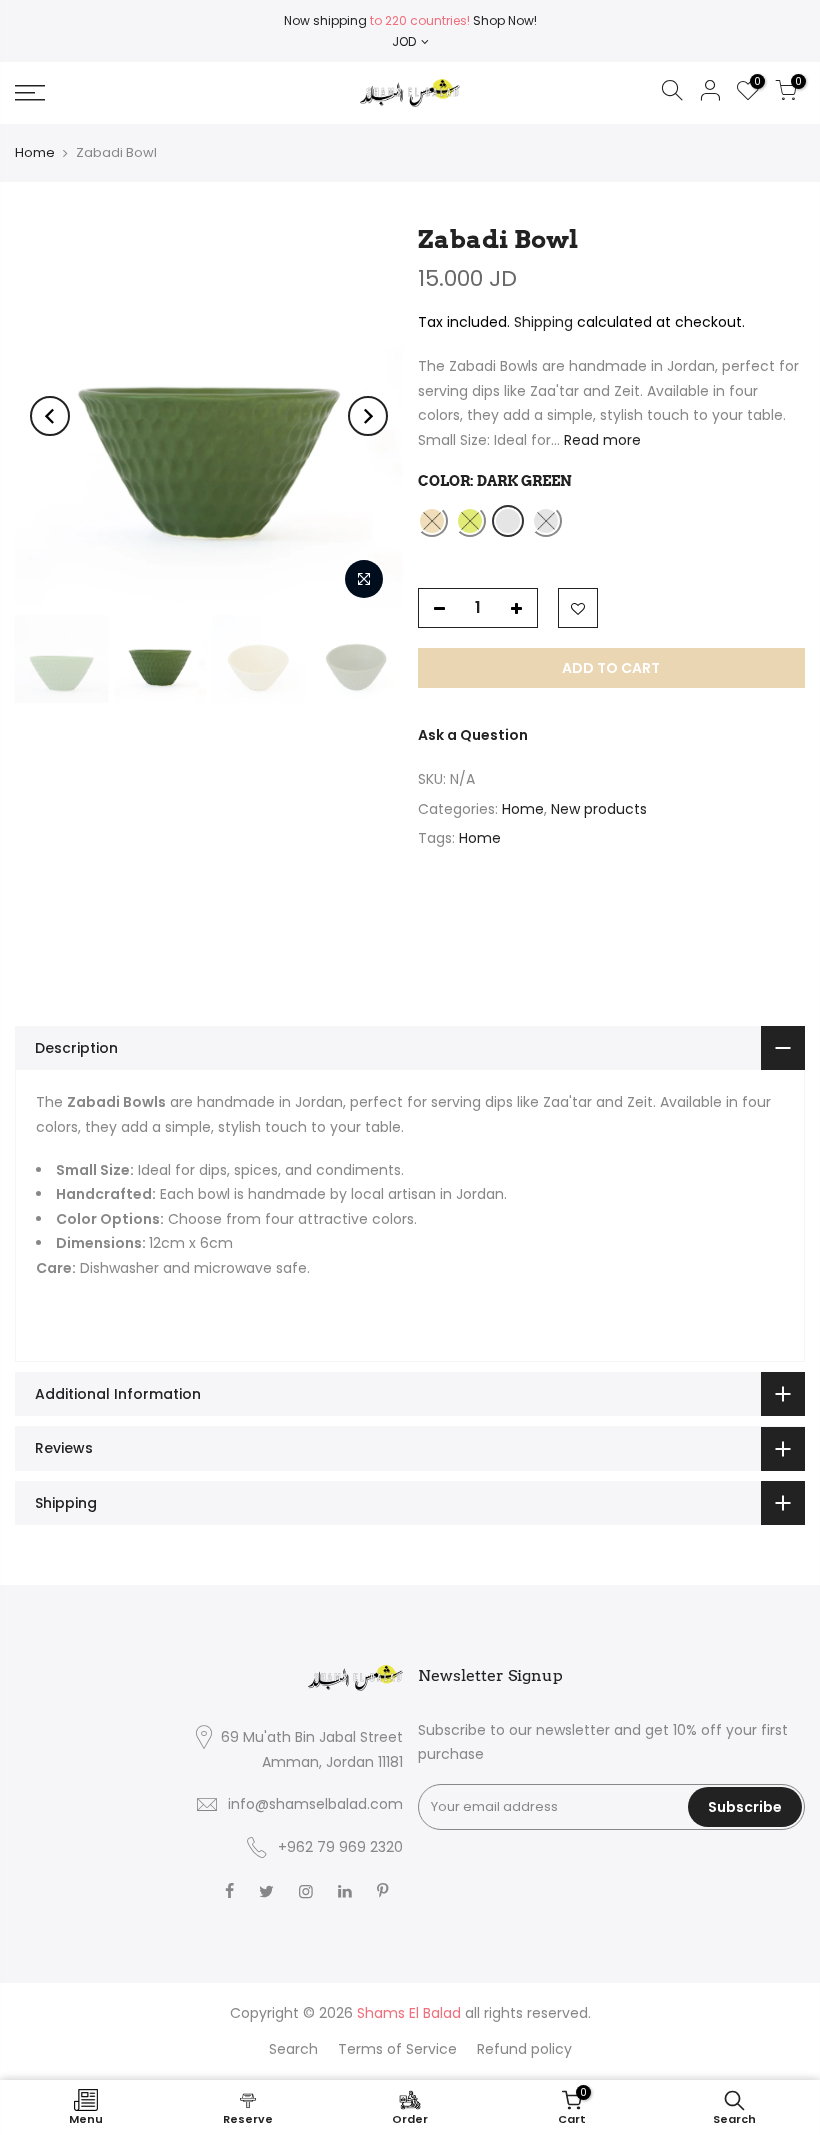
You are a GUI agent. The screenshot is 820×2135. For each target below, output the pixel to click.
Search (293, 2049)
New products (599, 809)
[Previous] (50, 416)
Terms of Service (397, 2049)
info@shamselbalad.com (315, 1804)
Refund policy (524, 2049)
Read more (600, 440)
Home (35, 152)
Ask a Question (473, 735)
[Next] (368, 416)
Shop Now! (503, 20)
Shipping (543, 322)
